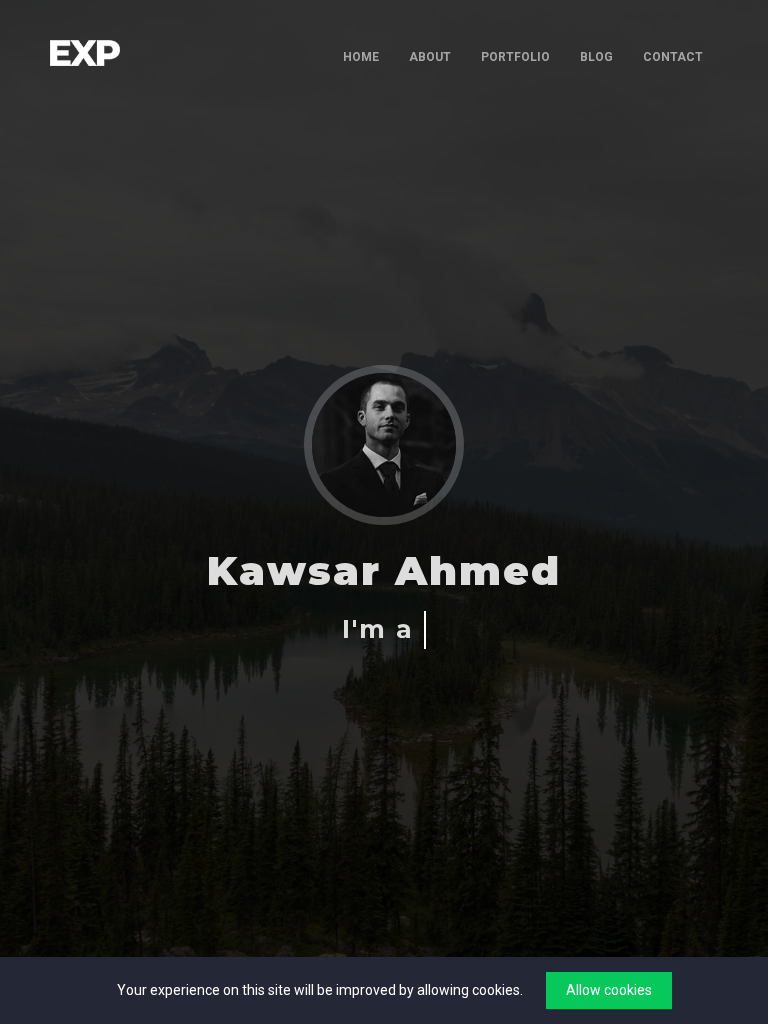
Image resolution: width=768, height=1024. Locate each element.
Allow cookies (609, 990)
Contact (673, 57)
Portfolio (515, 57)
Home (361, 57)
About (430, 57)
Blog (596, 57)
